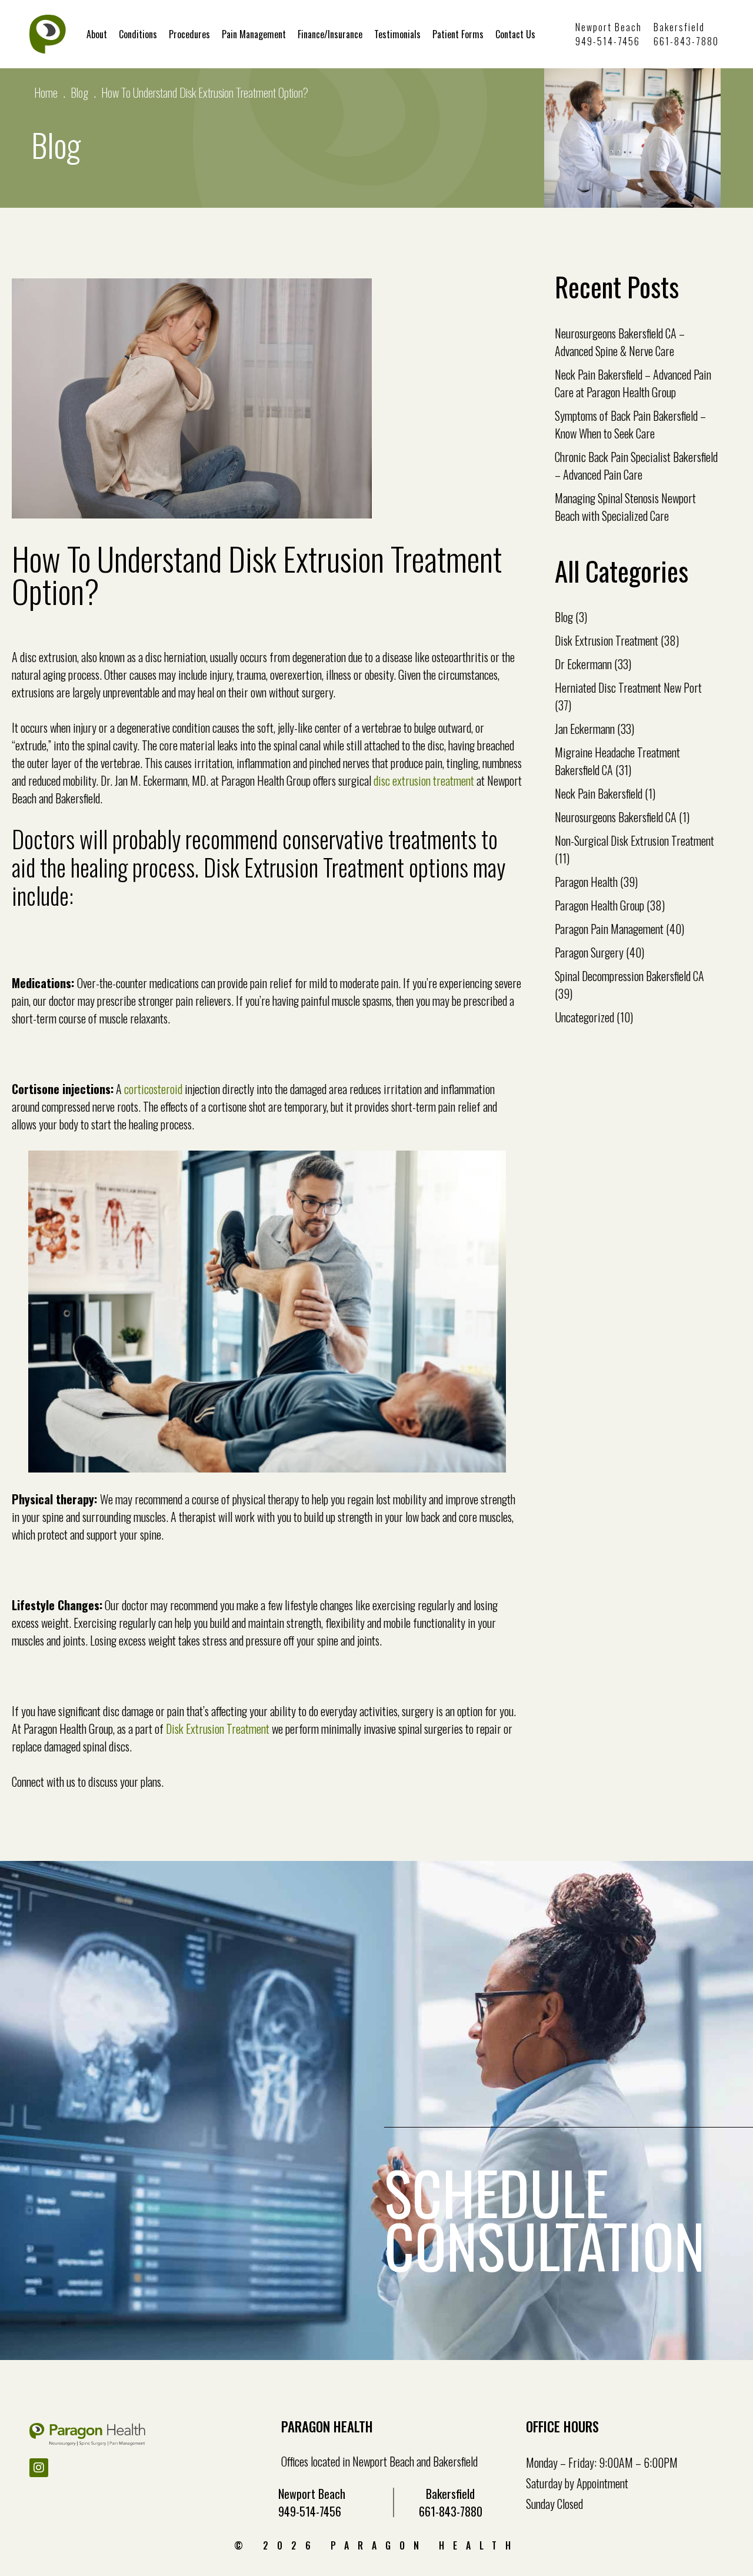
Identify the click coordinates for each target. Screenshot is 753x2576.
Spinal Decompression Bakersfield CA (629, 976)
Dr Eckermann (583, 664)
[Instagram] (39, 2468)
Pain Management (254, 34)
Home (46, 92)
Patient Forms (458, 34)
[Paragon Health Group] (48, 34)
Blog (79, 92)
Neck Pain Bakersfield (599, 793)
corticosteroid (153, 1089)
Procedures (189, 34)
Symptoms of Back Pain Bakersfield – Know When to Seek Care (630, 424)
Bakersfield (679, 27)
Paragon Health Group (599, 905)
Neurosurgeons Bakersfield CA (616, 817)
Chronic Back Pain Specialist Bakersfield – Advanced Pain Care (636, 466)
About (97, 34)
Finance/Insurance (330, 34)
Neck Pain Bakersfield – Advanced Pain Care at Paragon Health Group (633, 383)
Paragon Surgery (589, 952)
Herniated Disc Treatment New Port (628, 687)
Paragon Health (586, 882)
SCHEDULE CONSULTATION (544, 2219)
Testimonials (397, 34)
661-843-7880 (686, 41)
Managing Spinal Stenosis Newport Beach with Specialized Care (625, 507)
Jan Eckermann (585, 729)
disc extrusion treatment (424, 780)
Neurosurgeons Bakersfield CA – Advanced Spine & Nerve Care (620, 342)
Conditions (138, 34)
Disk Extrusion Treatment (218, 1729)
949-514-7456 (608, 41)
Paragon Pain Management (609, 929)
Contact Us (515, 34)
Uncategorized (584, 1017)
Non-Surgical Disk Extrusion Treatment (634, 840)
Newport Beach (609, 27)
